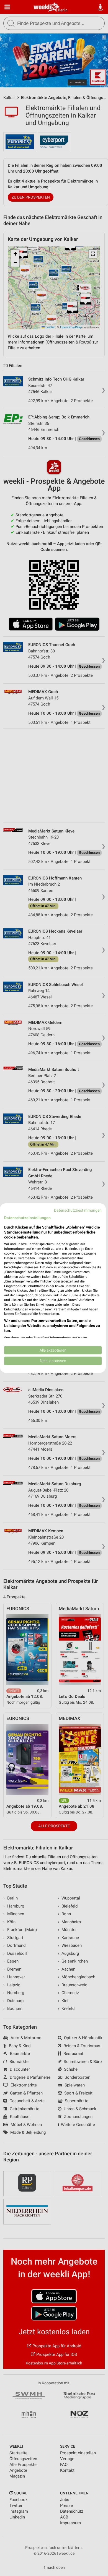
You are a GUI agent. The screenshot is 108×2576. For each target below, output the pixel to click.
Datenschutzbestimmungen (78, 1210)
